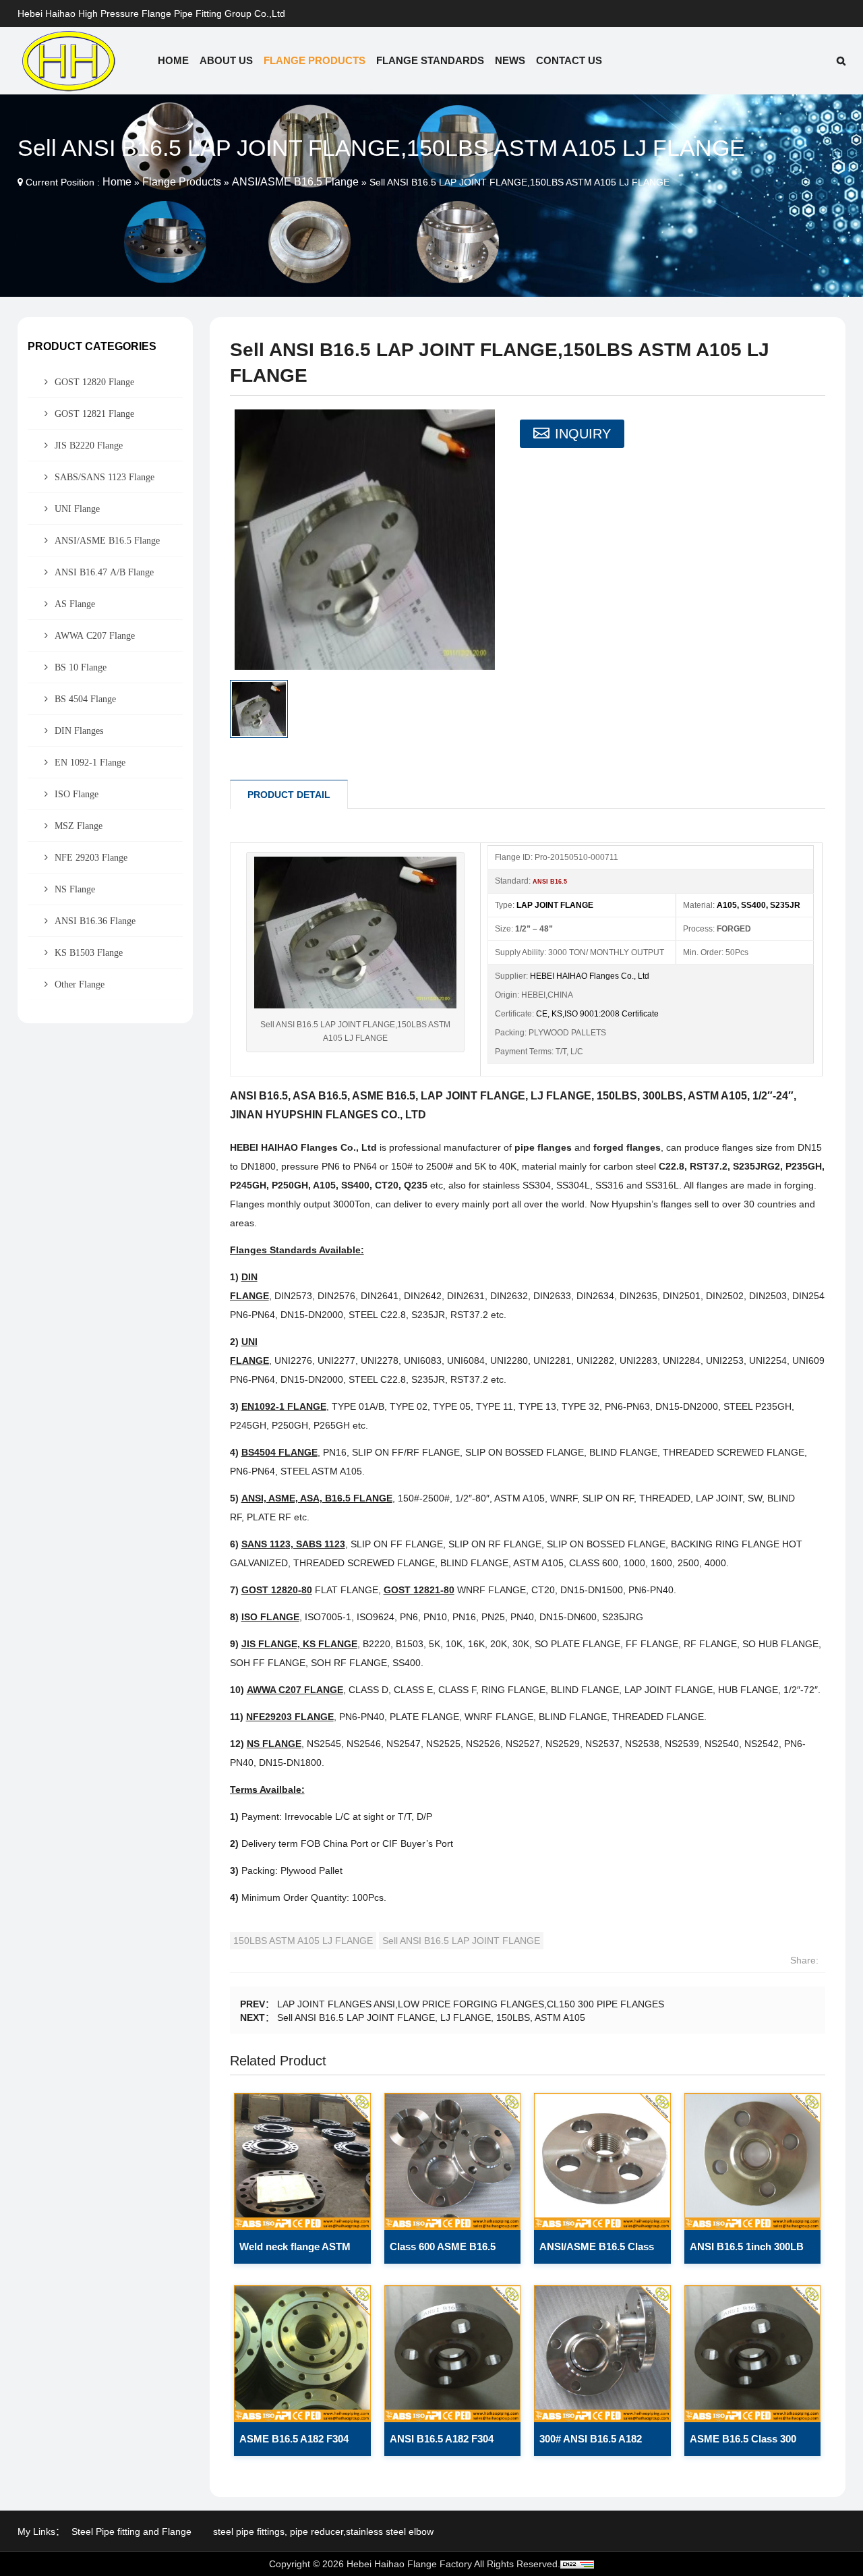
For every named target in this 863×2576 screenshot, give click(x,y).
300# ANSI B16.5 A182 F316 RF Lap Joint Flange (599, 2444)
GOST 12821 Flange (94, 413)
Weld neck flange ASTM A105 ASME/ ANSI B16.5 (296, 2252)
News (510, 60)
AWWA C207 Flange (95, 635)
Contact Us (569, 60)
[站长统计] (577, 2564)
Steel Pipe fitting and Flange (131, 2531)
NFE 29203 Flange (91, 857)
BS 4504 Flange (85, 699)
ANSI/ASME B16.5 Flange (295, 182)
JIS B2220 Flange (89, 445)
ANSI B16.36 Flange (95, 921)
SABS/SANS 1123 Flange (105, 477)
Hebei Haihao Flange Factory (409, 2564)
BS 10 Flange (81, 667)
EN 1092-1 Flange (90, 762)
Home (173, 60)
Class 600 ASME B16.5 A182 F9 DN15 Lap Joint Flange (446, 2252)
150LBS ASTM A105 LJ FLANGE (303, 1941)
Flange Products (315, 60)
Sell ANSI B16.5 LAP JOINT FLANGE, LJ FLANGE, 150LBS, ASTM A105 (431, 2017)
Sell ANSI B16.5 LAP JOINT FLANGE (461, 1941)
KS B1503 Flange (89, 952)
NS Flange (75, 889)
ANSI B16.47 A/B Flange (104, 572)
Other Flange (80, 984)
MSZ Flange (79, 826)
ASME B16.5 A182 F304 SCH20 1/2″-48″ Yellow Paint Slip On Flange (294, 2444)
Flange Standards (430, 60)
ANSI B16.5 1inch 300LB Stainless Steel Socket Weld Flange (747, 2252)
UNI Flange (77, 509)
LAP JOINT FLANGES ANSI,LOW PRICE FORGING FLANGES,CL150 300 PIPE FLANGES (471, 2004)
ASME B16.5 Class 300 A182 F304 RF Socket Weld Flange (743, 2444)
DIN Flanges (79, 731)
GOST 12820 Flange (94, 382)
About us (226, 60)
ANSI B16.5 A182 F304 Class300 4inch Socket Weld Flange (443, 2444)
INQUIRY (583, 434)
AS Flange (75, 604)
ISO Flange (77, 794)
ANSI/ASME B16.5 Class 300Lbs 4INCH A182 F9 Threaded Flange (597, 2252)
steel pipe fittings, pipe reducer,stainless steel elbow (323, 2531)
